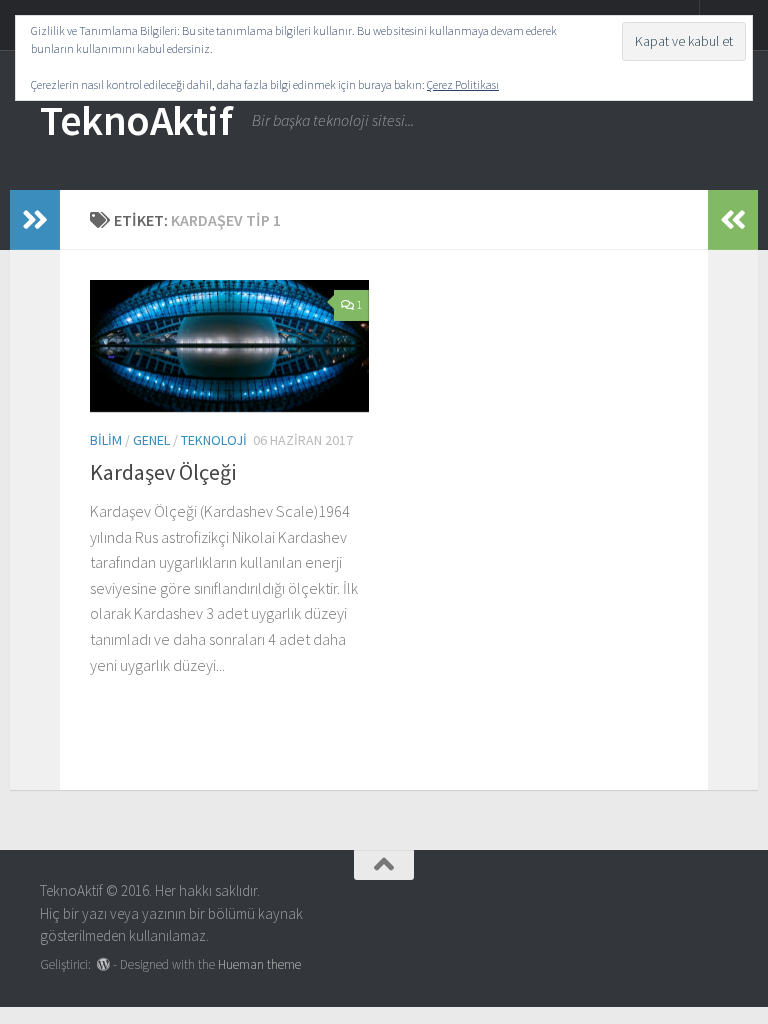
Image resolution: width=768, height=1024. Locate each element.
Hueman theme (259, 964)
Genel (151, 440)
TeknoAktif (136, 120)
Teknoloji (214, 440)
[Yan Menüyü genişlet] (35, 220)
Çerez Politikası (463, 84)
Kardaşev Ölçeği (163, 472)
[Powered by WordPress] (103, 964)
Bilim (106, 440)
